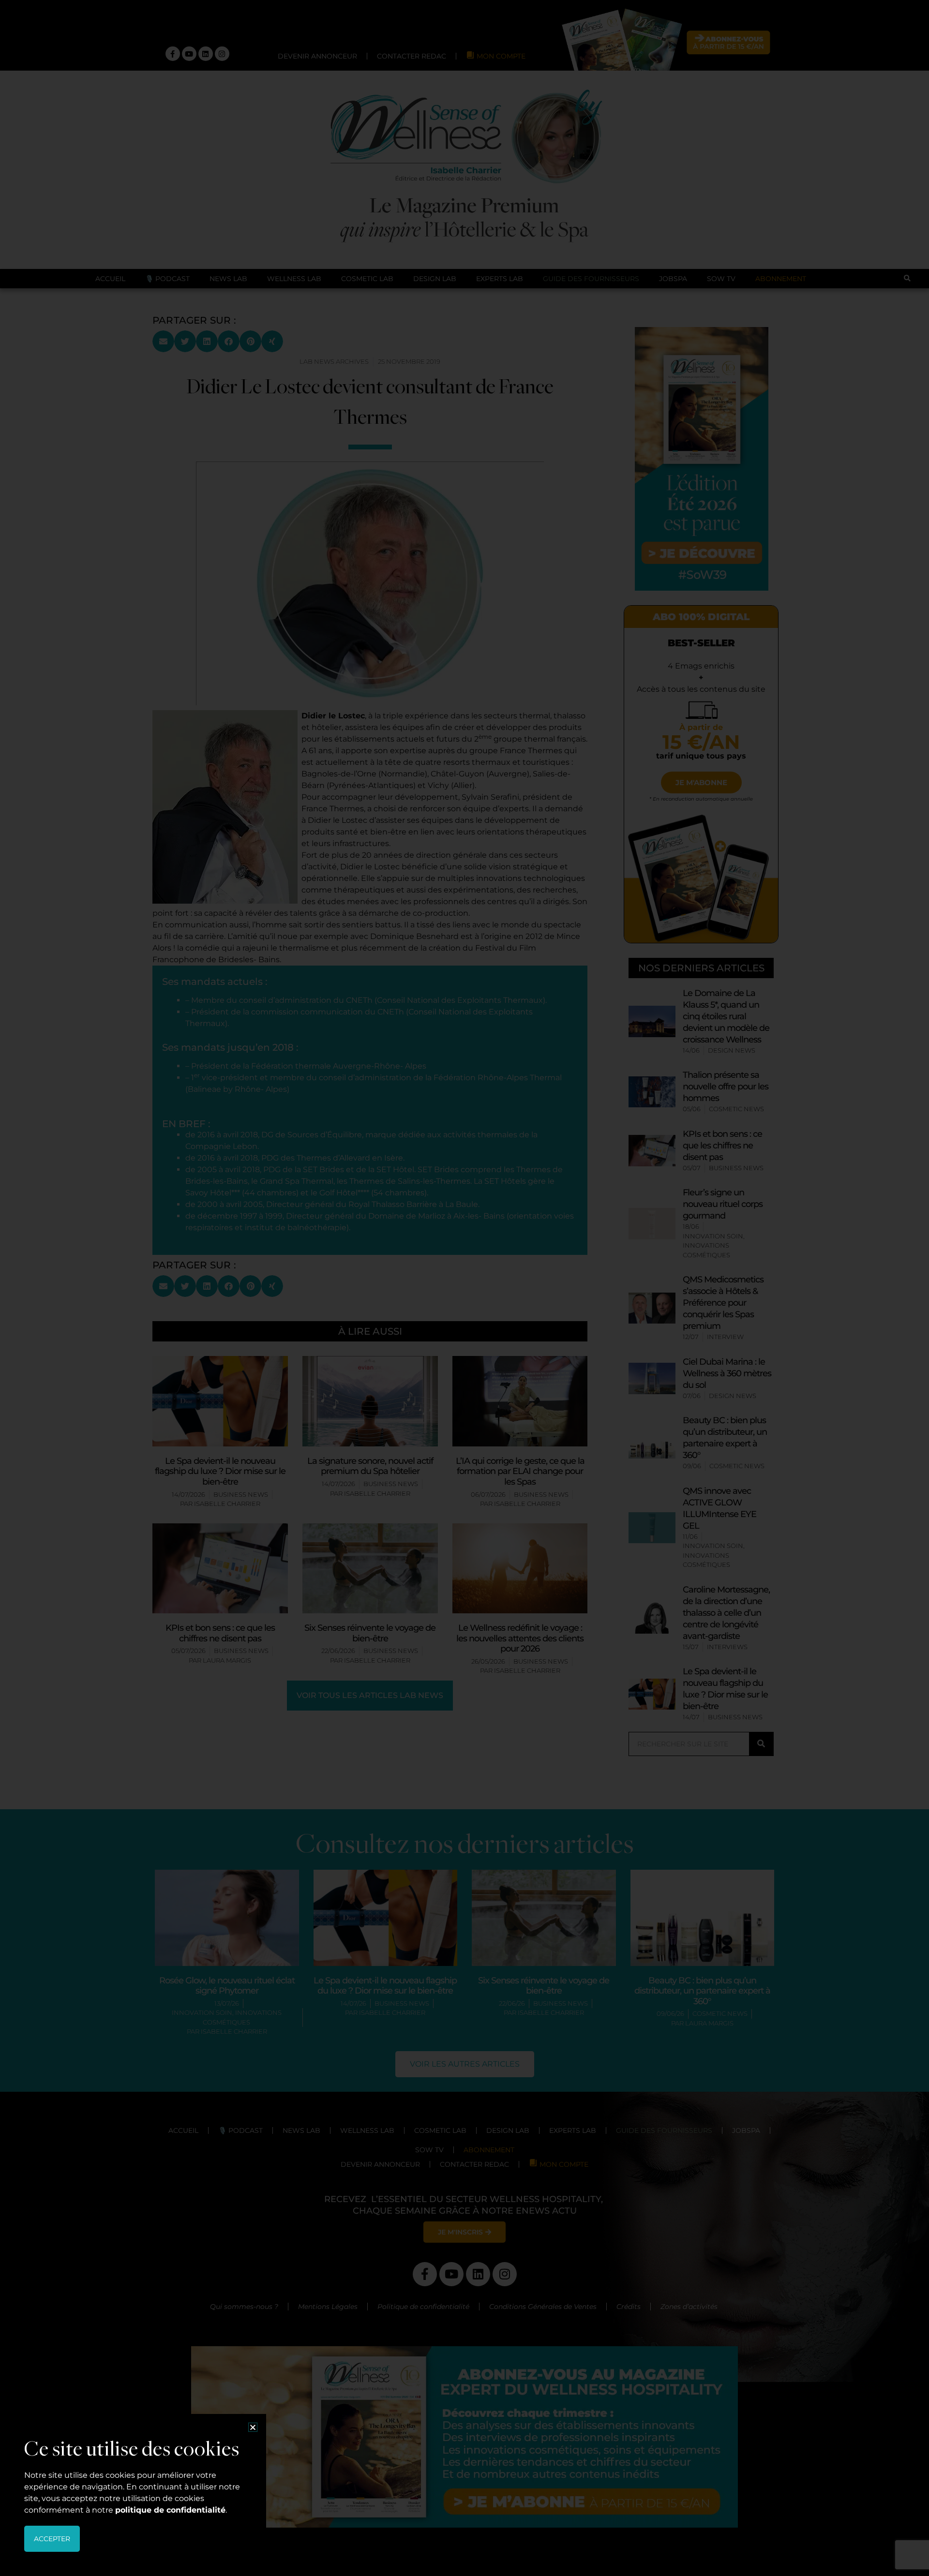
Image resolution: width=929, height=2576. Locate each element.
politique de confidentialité (170, 2510)
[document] (464, 1288)
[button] (253, 2427)
